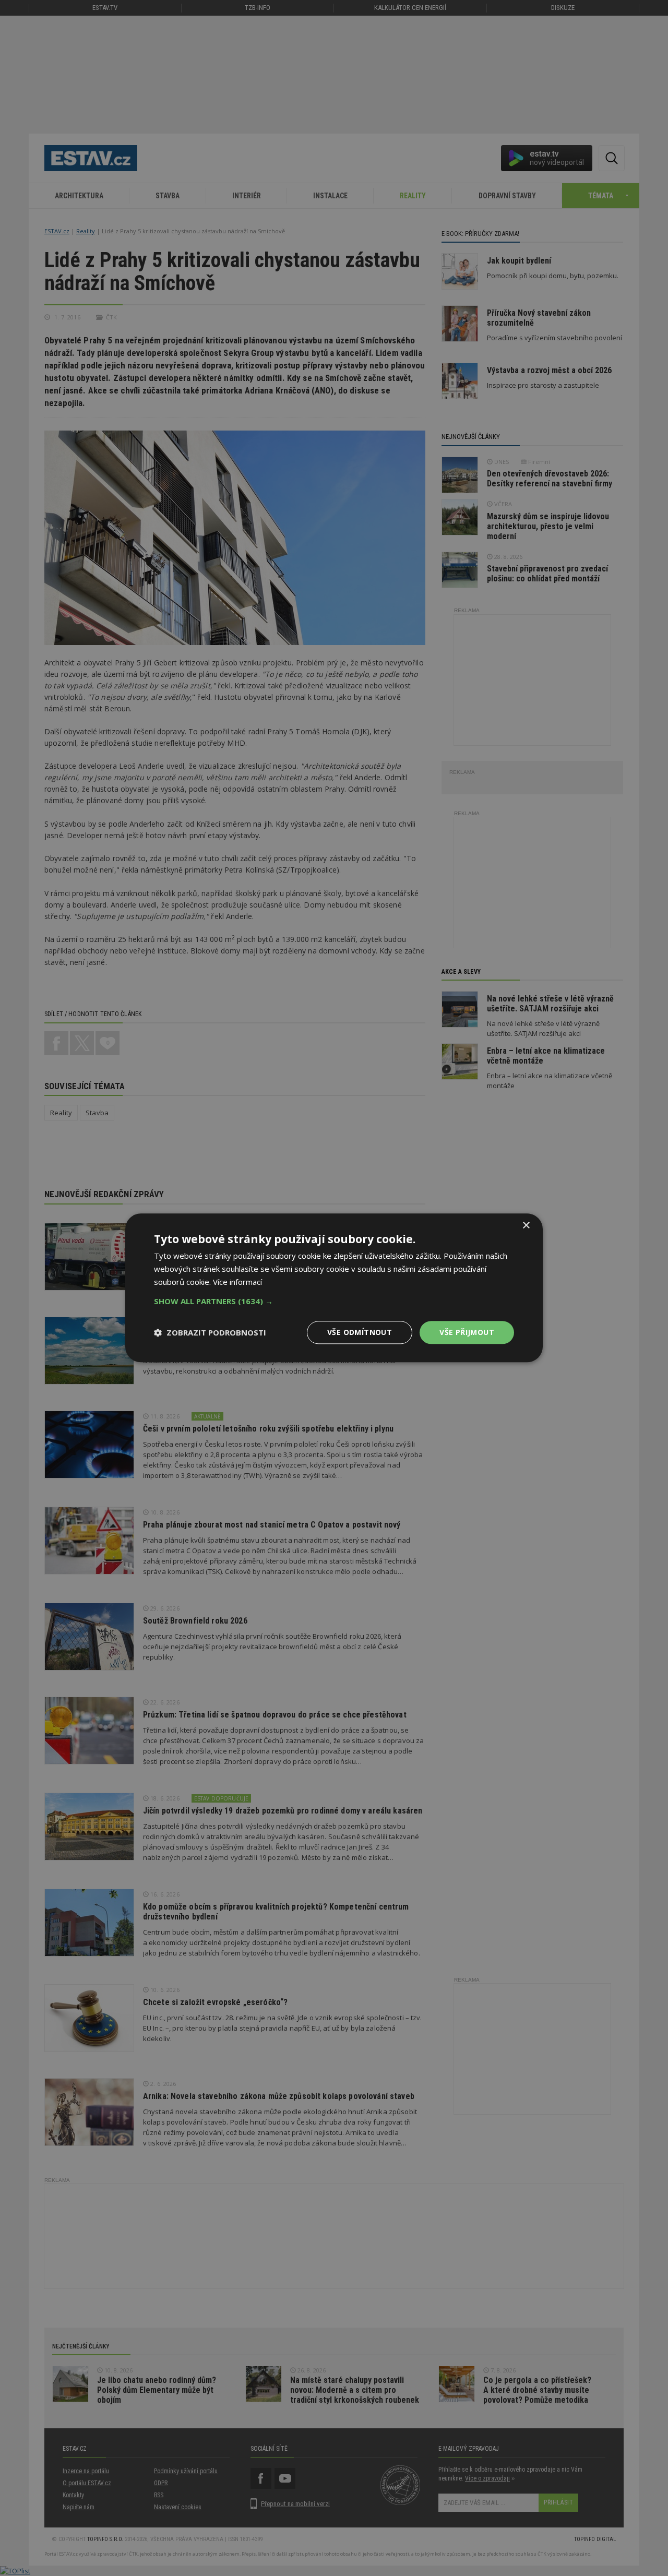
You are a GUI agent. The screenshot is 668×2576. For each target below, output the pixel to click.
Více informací (237, 1282)
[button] (334, 1301)
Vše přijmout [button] (467, 1332)
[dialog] (334, 1288)
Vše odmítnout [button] (360, 1332)
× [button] (526, 1226)
